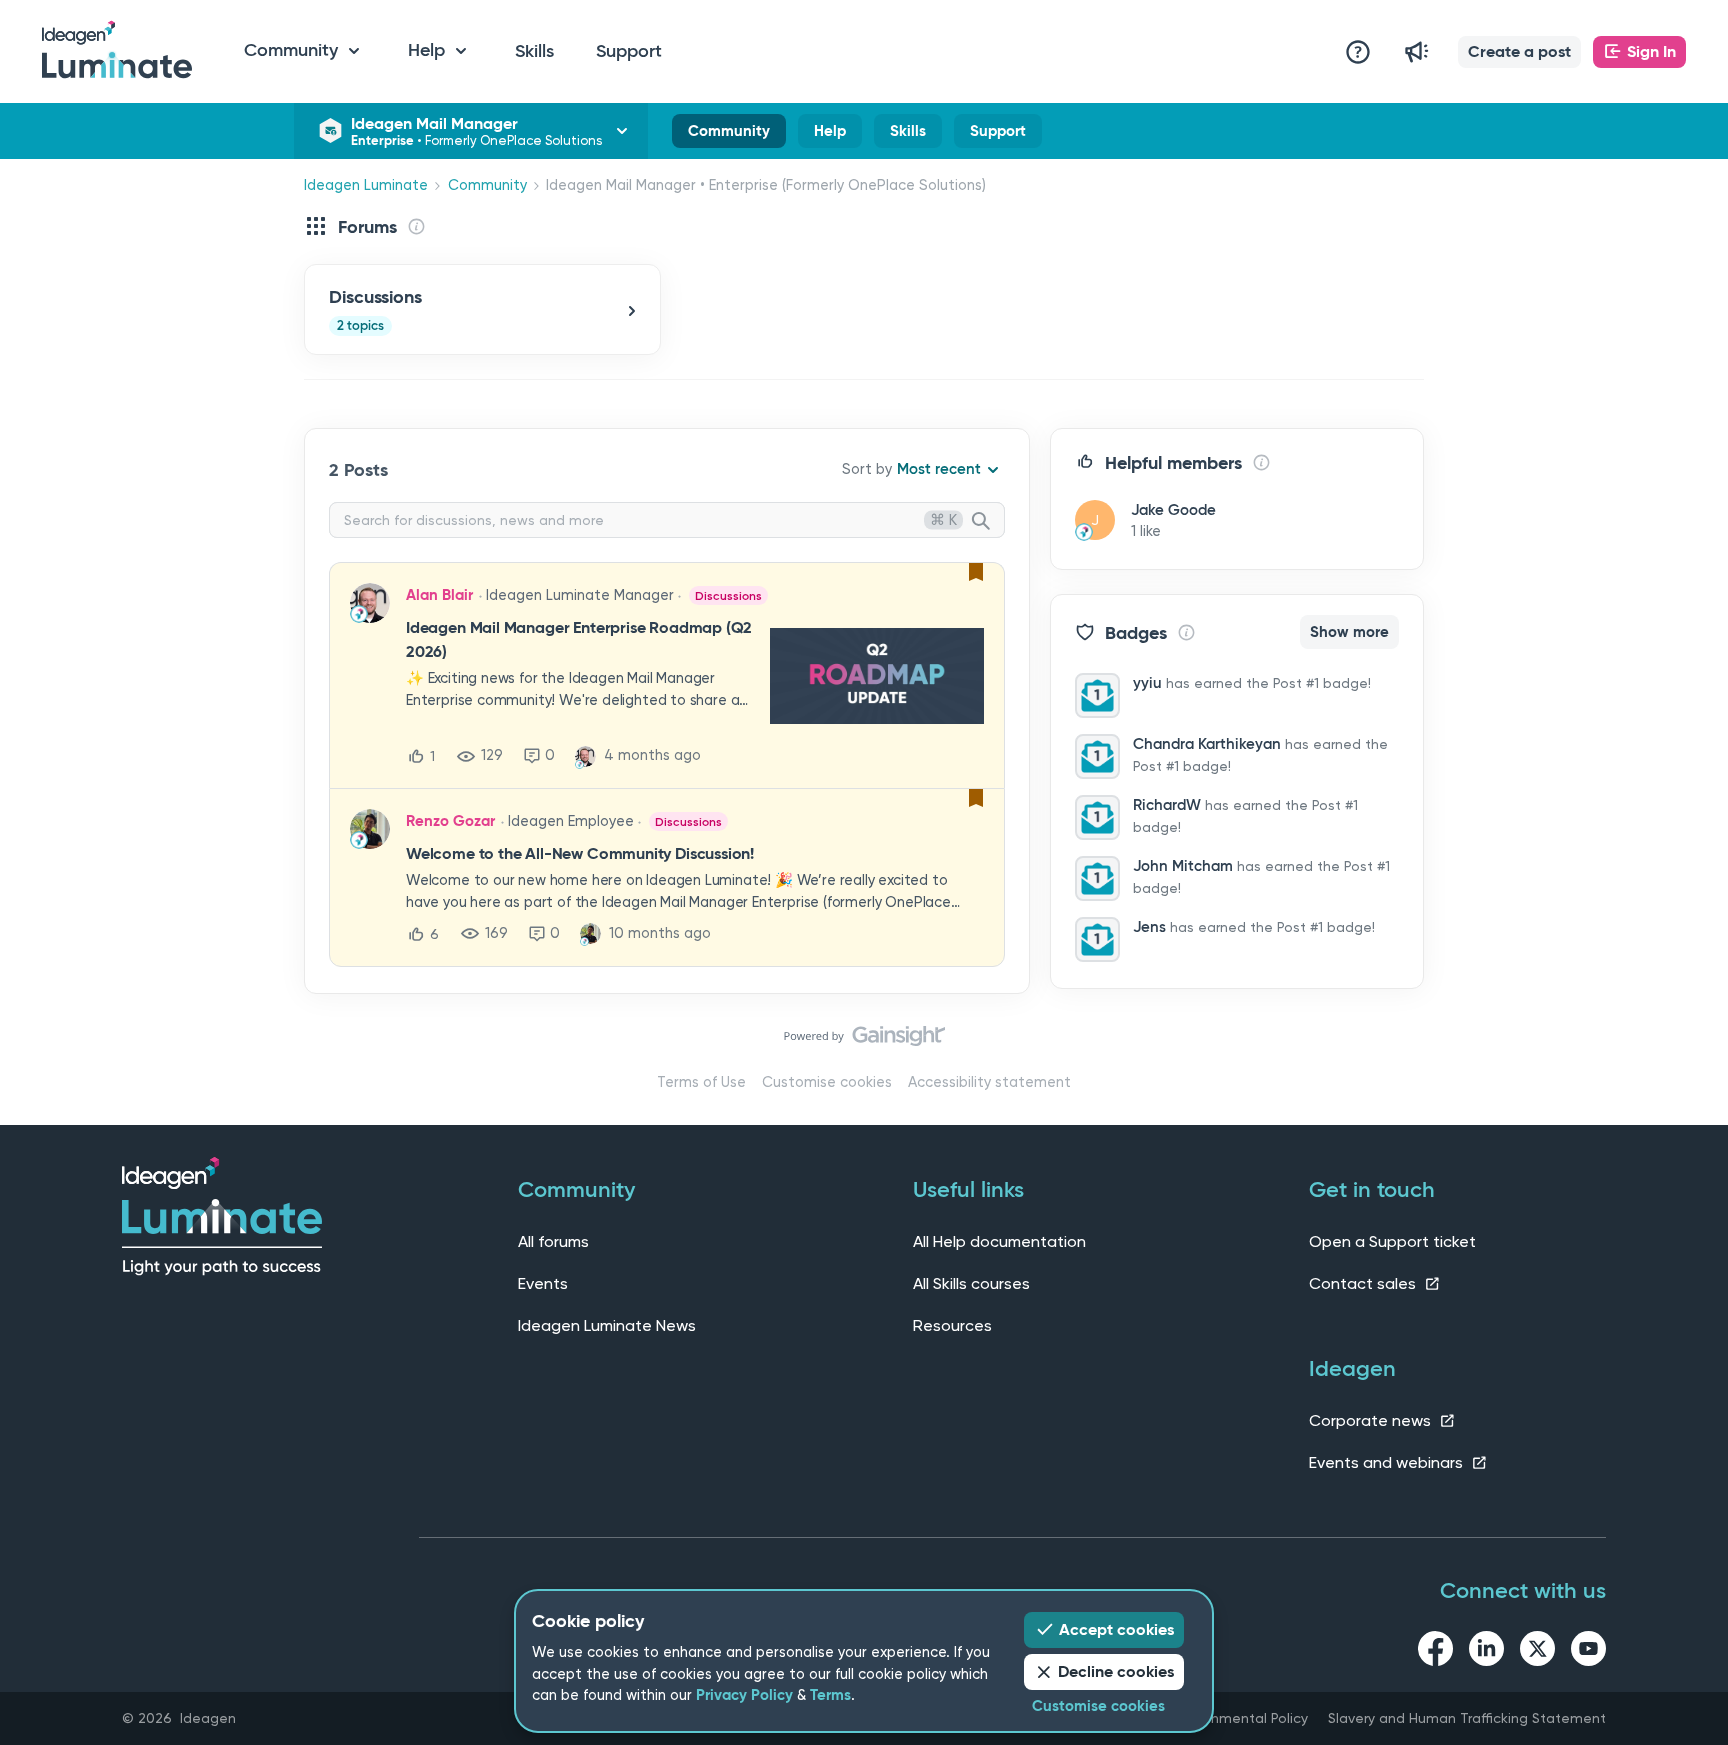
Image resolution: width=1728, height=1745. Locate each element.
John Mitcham (1183, 866)
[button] (1519, 52)
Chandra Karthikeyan (1207, 744)
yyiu (1147, 683)
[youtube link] (1588, 1652)
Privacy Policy (744, 1695)
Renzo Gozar (450, 821)
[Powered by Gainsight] (864, 1041)
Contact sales (1364, 1283)
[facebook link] (1435, 1652)
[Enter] (989, 522)
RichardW (1167, 805)
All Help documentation (999, 1241)
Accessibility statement (989, 1082)
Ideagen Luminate (366, 185)
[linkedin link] (1486, 1652)
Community (729, 135)
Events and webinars (1388, 1462)
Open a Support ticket (1392, 1241)
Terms (830, 1695)
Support (629, 51)
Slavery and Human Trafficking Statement (1467, 1718)
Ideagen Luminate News (607, 1325)
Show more (1349, 632)
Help (830, 135)
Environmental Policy (1240, 1718)
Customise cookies (827, 1082)
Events (543, 1283)
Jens (1149, 927)
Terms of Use (701, 1082)
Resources (952, 1325)
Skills (534, 51)
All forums (553, 1241)
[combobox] (667, 520)
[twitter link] (1537, 1652)
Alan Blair (439, 595)
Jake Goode (1173, 510)
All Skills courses (971, 1283)
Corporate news (1372, 1420)
